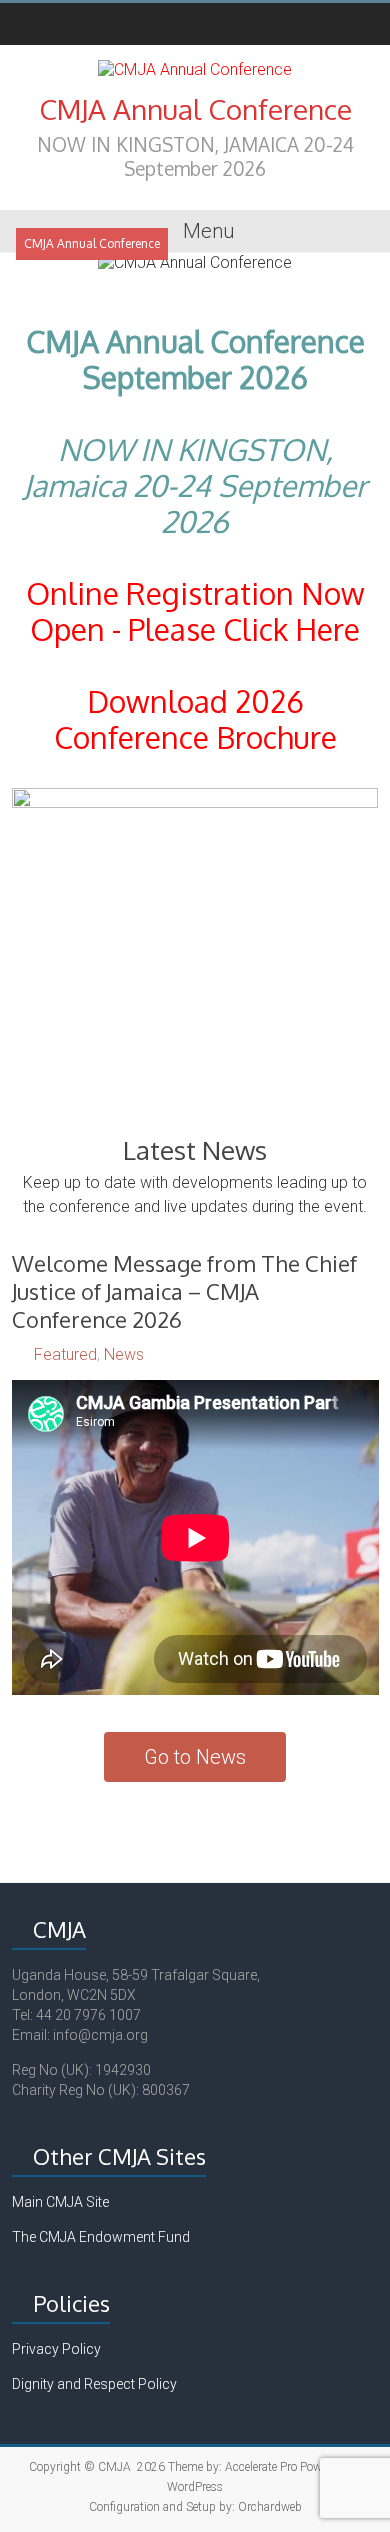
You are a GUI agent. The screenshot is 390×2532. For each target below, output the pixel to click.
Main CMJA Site (60, 2202)
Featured (65, 1354)
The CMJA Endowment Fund (101, 2237)
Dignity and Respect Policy (94, 2384)
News (124, 1354)
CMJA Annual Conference (195, 109)
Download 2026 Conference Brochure (195, 719)
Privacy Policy (56, 2349)
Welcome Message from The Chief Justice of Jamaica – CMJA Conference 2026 (184, 1291)
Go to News (195, 1757)
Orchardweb (270, 2507)
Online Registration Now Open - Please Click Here (195, 611)
